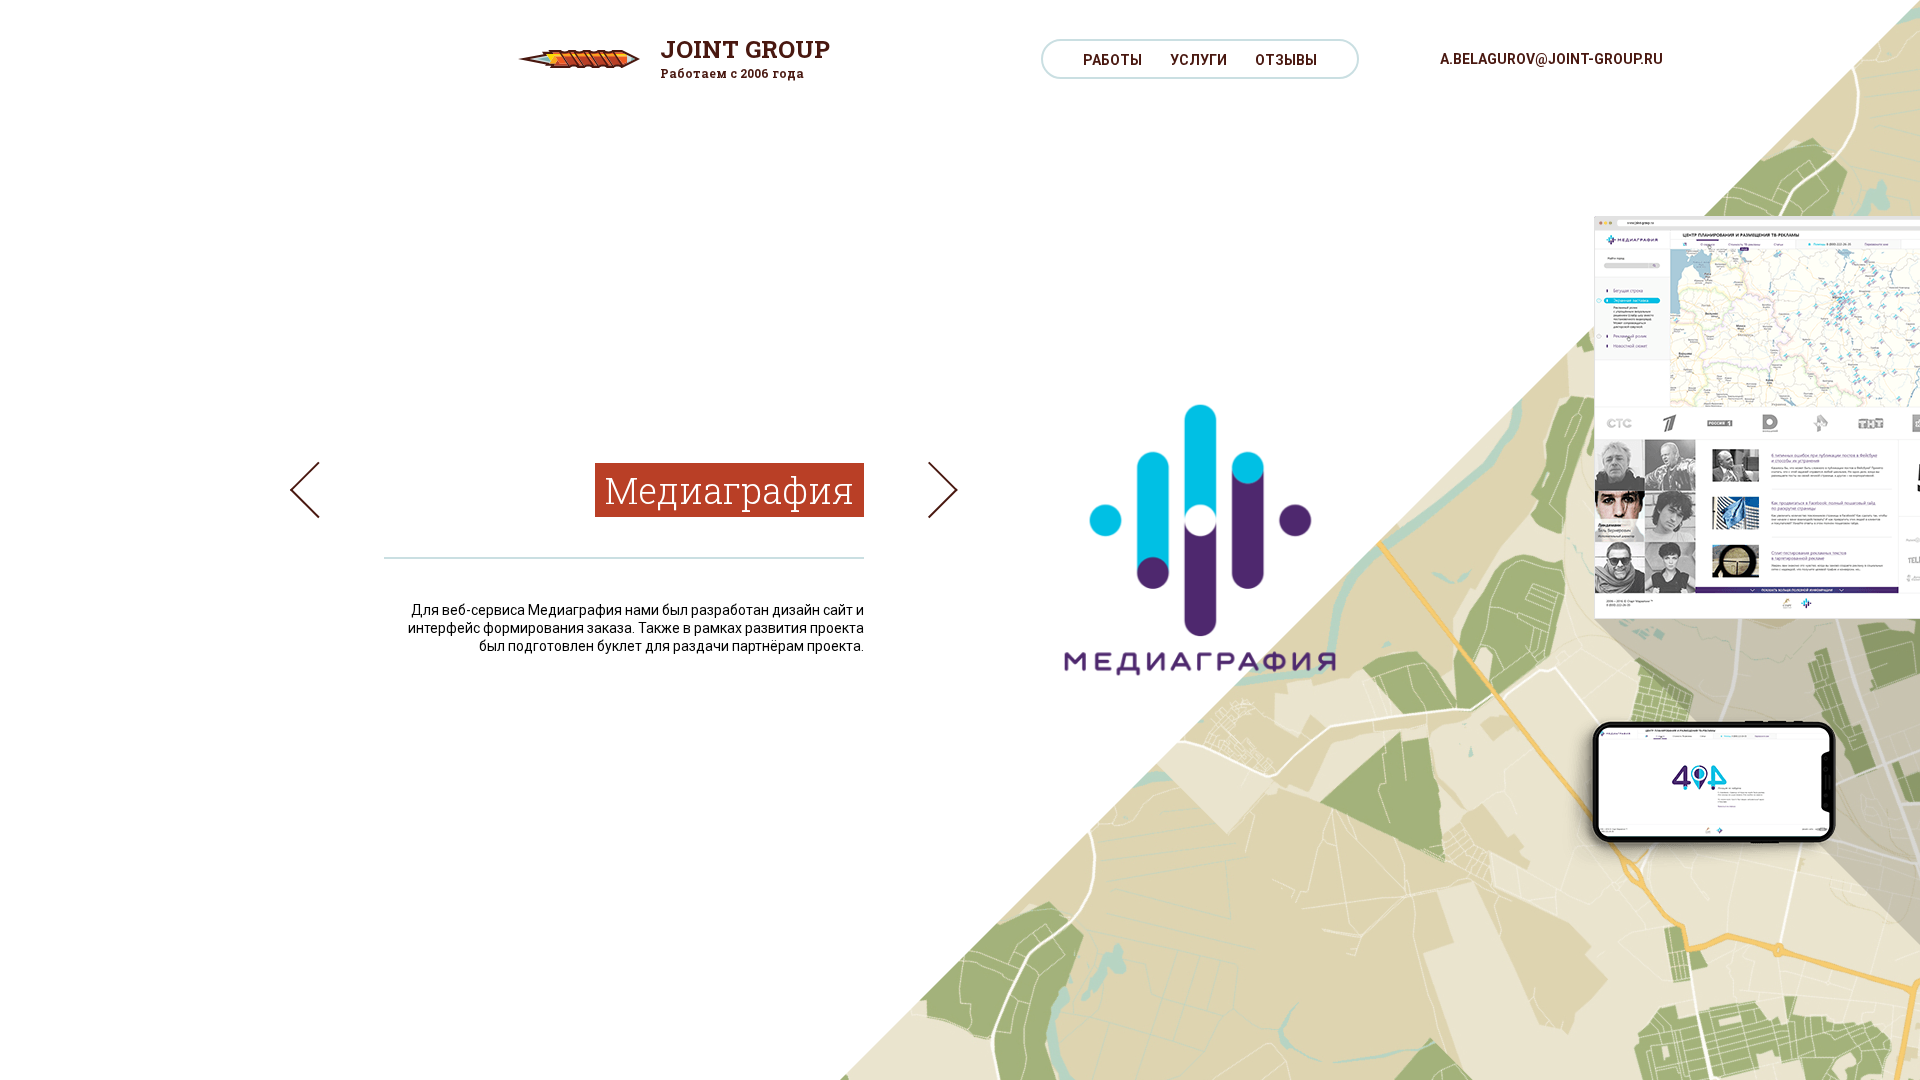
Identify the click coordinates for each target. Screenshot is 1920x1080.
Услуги (1198, 60)
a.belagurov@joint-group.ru (1551, 59)
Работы (1112, 60)
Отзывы (1286, 60)
